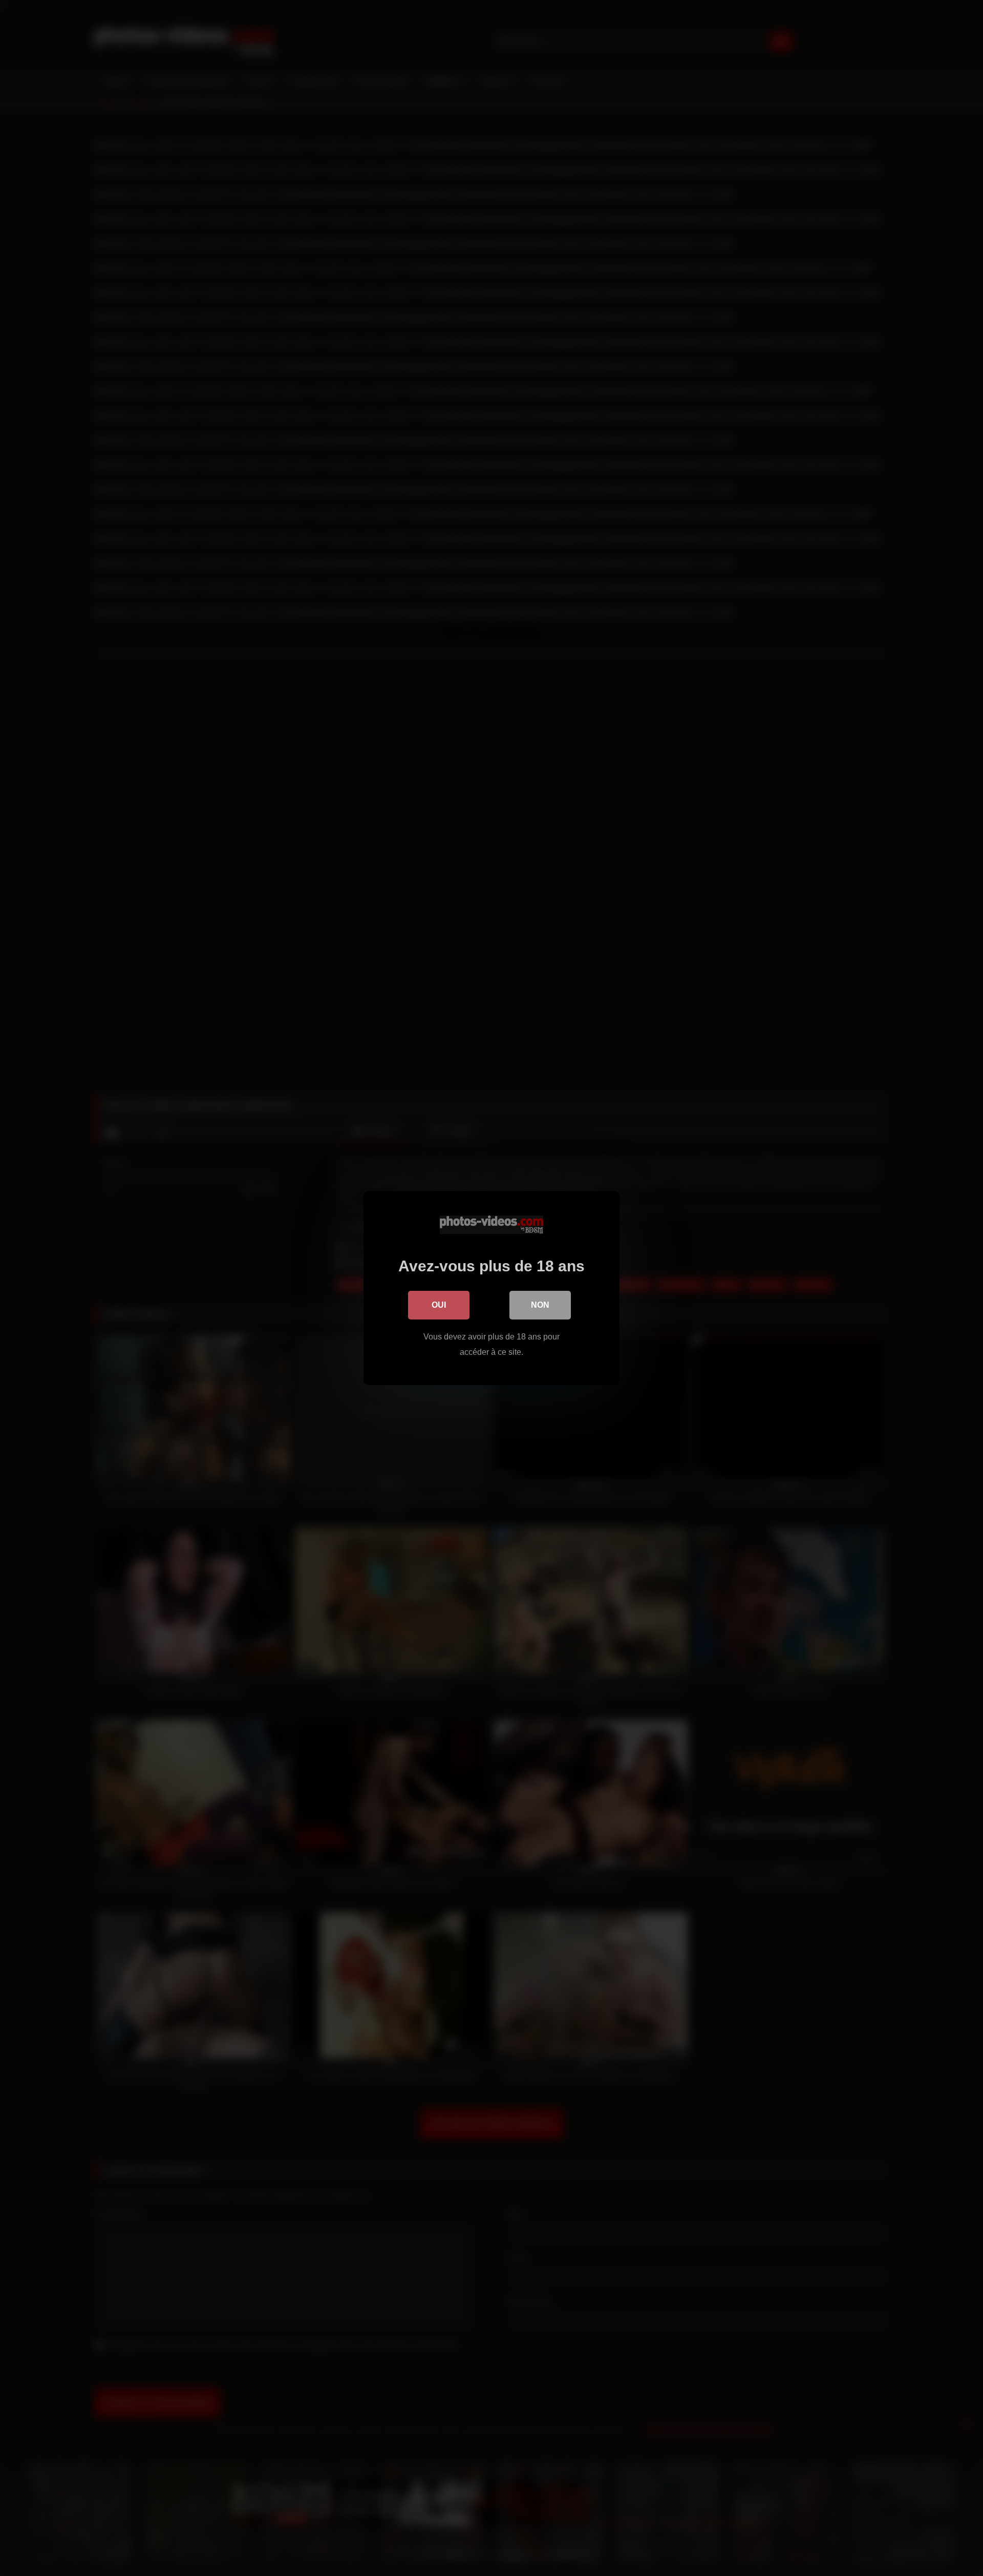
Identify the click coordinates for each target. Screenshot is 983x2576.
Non (540, 1305)
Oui (439, 1305)
